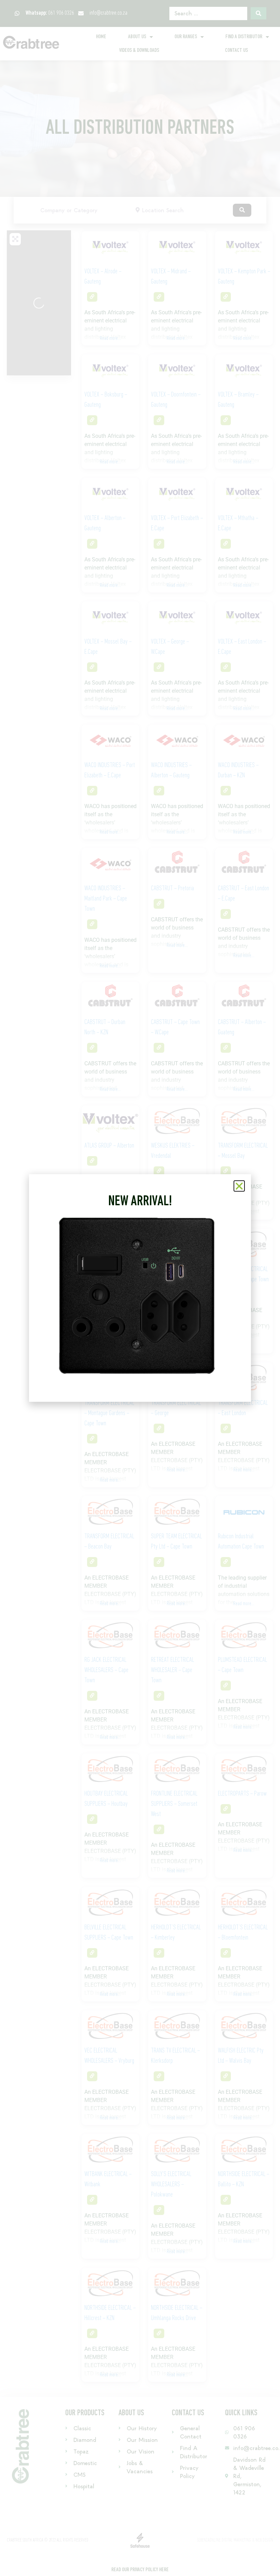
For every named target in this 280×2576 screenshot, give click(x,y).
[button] (239, 1186)
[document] (140, 1288)
